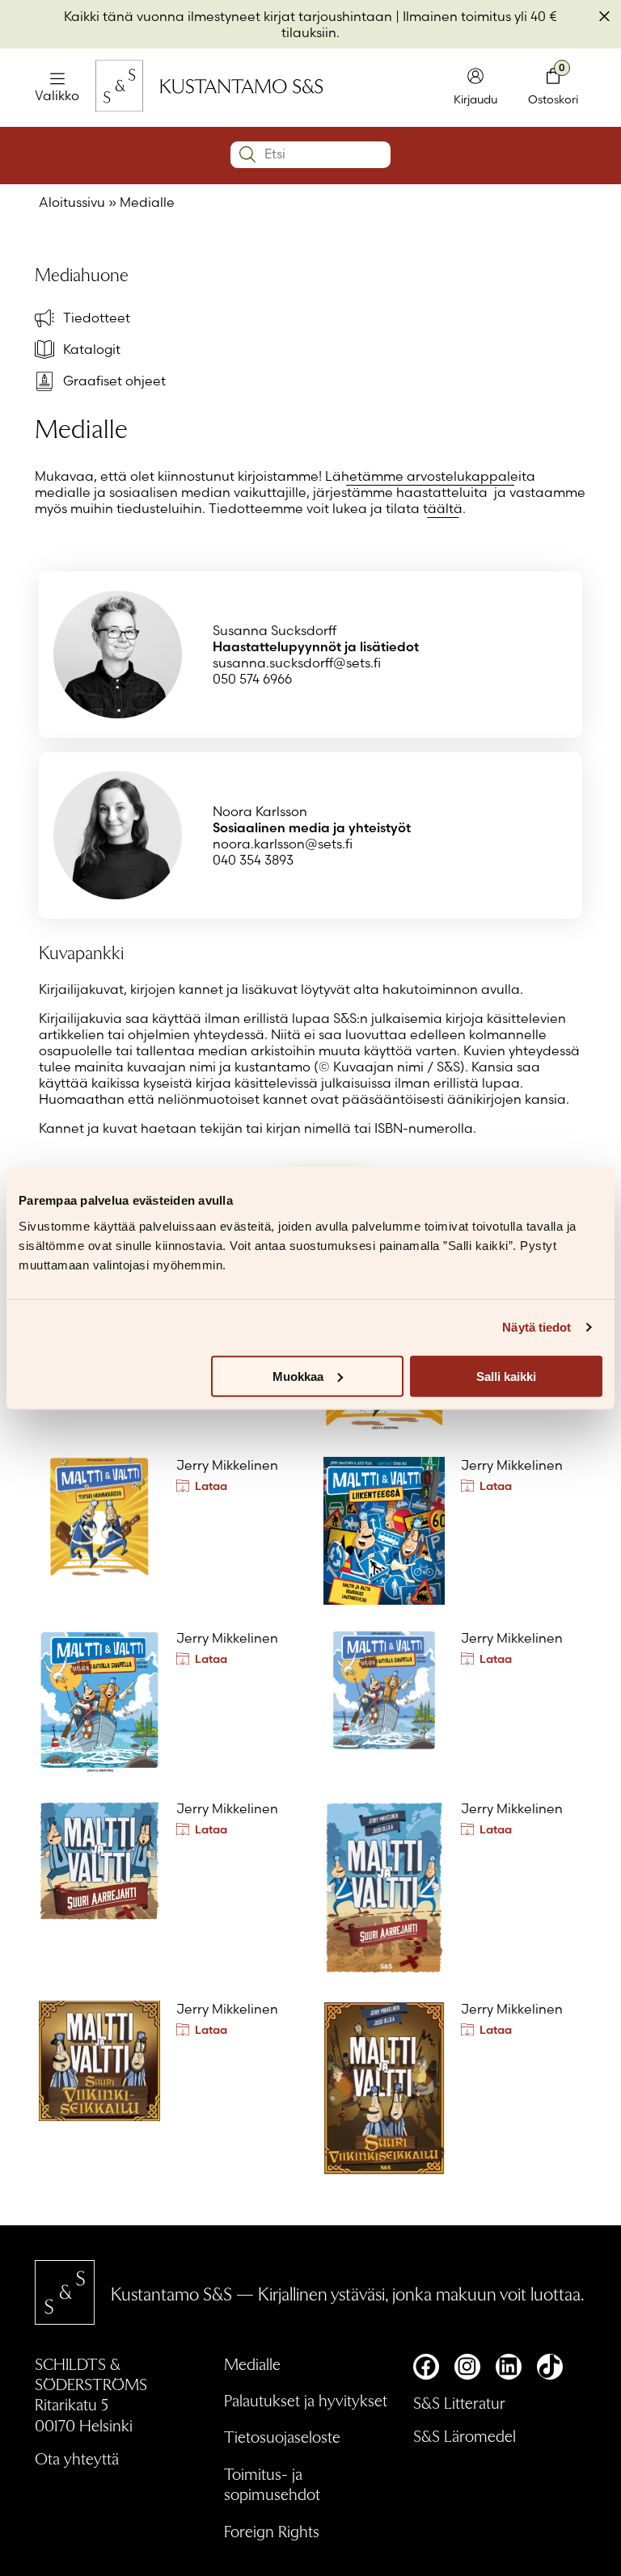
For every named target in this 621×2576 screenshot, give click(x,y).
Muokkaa (298, 1376)
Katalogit (92, 349)
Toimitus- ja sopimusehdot (272, 2483)
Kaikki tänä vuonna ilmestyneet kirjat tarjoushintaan (228, 16)
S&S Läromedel (465, 2435)
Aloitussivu (72, 202)
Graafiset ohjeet (114, 381)
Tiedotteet (97, 318)
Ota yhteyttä (77, 2458)
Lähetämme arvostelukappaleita (430, 476)
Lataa (211, 1486)
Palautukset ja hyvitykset (306, 2400)
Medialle (252, 2363)
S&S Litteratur (459, 2402)
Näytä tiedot (537, 1327)
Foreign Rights (272, 2531)
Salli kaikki (506, 1376)
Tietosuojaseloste (282, 2436)
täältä (443, 508)
